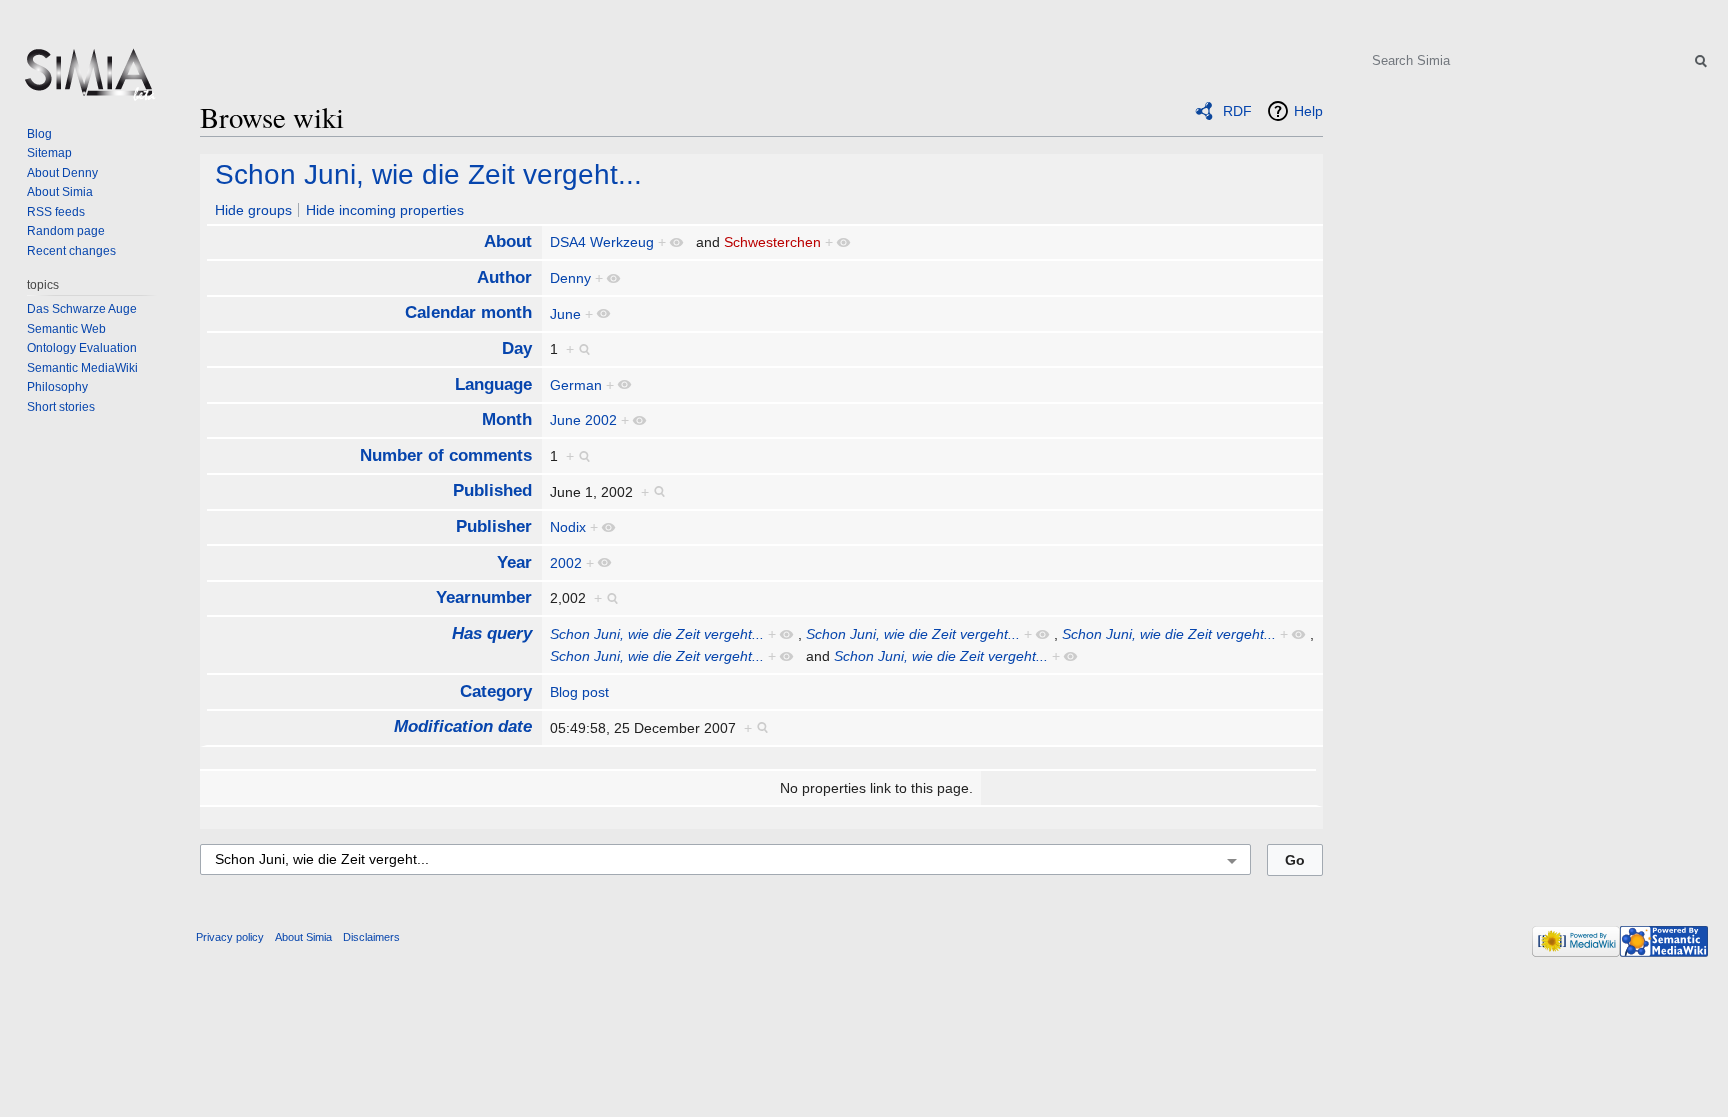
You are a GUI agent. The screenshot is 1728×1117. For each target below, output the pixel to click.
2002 (566, 563)
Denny (570, 278)
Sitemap (49, 153)
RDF (1237, 111)
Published (492, 490)
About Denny (62, 173)
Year (514, 562)
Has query (492, 633)
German (576, 385)
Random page (66, 231)
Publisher (494, 526)
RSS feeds (56, 212)
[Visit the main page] (88, 80)
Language (493, 384)
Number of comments (446, 455)
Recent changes (71, 251)
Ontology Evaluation (82, 348)
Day (517, 348)
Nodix (568, 527)
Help (1308, 111)
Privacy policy (230, 937)
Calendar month (468, 312)
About (508, 241)
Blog (39, 134)
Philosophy (57, 387)
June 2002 (583, 420)
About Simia (60, 192)
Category (496, 691)
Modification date (463, 726)
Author (504, 277)
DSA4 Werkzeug (602, 242)
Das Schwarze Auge (82, 309)
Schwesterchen (772, 242)
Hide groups (253, 210)
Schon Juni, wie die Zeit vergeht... (428, 174)
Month (507, 419)
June (565, 314)
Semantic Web (66, 329)
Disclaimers (371, 937)
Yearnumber (484, 597)
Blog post (579, 692)
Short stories (61, 407)
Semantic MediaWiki (82, 368)
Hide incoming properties (385, 210)
